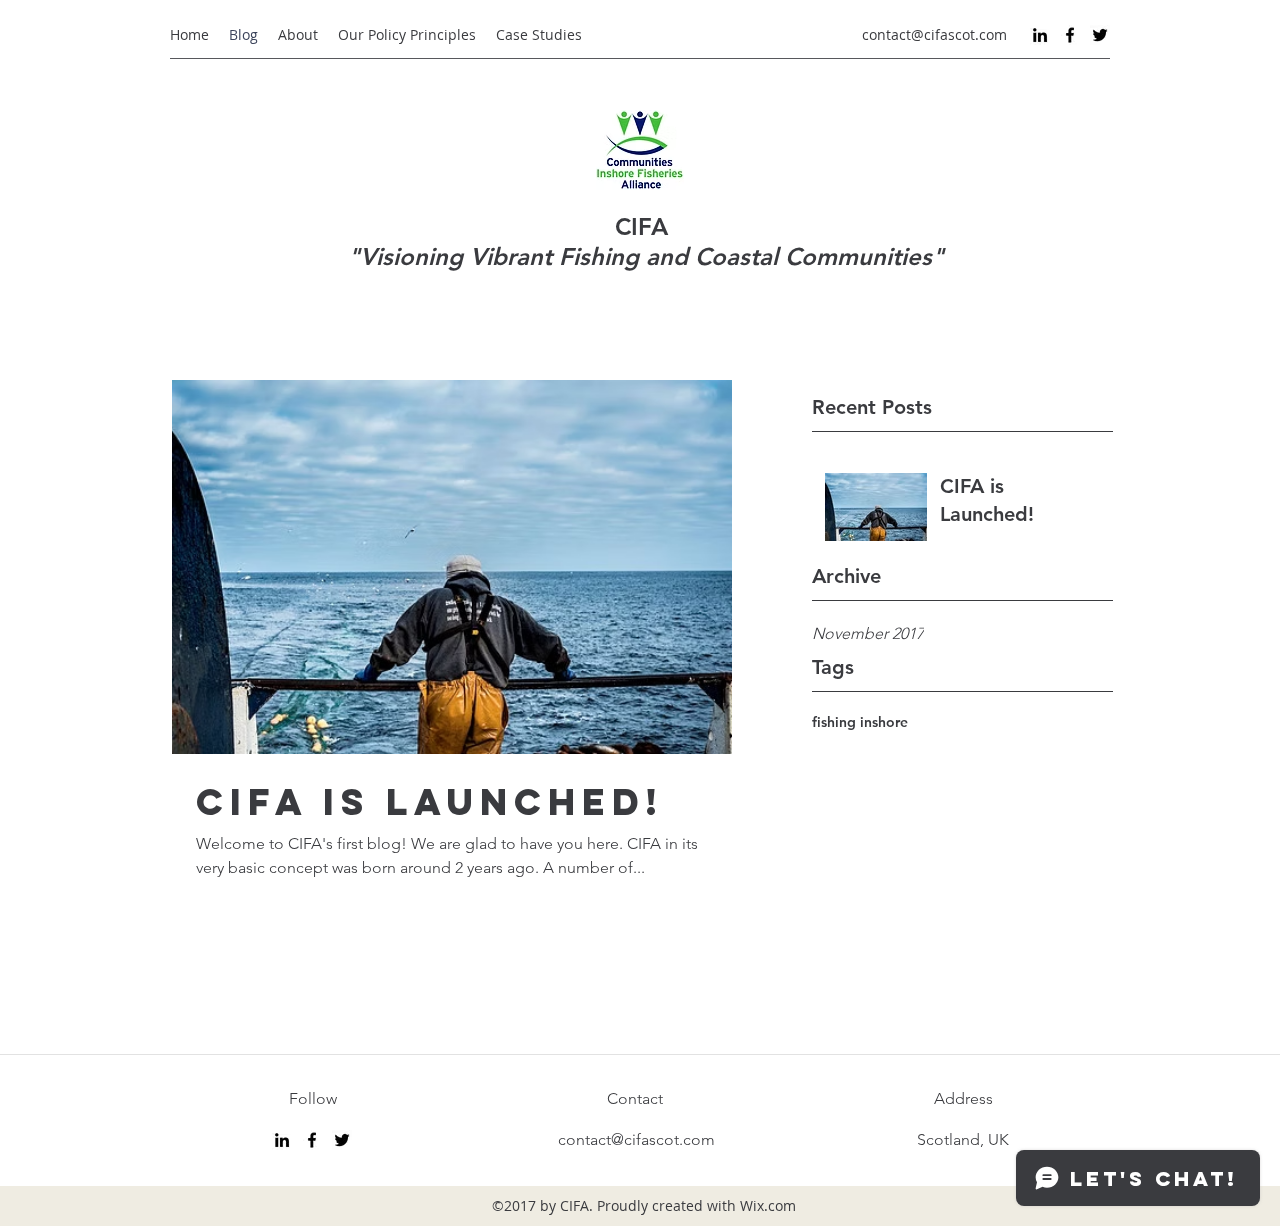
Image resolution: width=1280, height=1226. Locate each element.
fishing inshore (860, 722)
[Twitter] (1100, 35)
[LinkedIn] (1040, 35)
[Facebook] (1070, 35)
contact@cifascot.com (934, 34)
